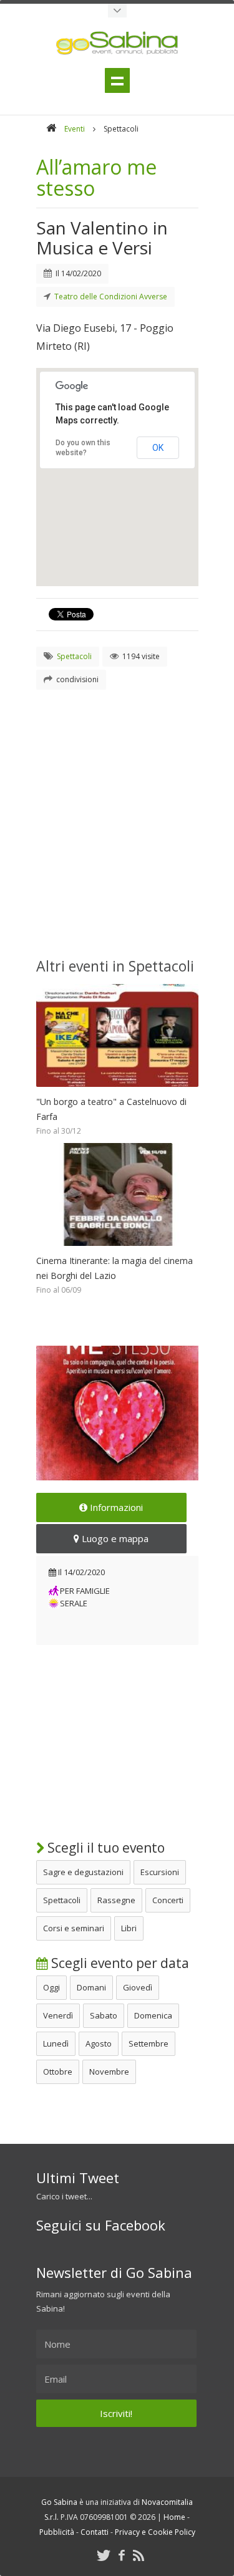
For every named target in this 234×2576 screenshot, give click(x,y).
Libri (129, 1928)
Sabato (104, 2015)
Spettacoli (62, 1900)
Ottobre (58, 2072)
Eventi (75, 129)
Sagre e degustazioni (83, 1872)
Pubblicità (57, 2532)
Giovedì (138, 1987)
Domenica (153, 2015)
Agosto (99, 2043)
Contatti (95, 2532)
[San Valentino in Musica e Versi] (117, 1413)
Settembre (149, 2043)
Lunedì (56, 2043)
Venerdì (58, 2015)
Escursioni (160, 1872)
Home (174, 2517)
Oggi (51, 1987)
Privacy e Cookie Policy (155, 2532)
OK (158, 448)
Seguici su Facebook (101, 2225)
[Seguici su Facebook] (122, 2555)
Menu (117, 80)
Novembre (109, 2072)
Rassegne (116, 1900)
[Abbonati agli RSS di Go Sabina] (139, 2555)
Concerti (168, 1900)
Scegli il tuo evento (105, 1848)
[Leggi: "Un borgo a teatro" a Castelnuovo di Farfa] (117, 1090)
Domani (91, 1987)
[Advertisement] (117, 819)
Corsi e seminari (74, 1928)
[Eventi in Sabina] (117, 11)
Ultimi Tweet (78, 2178)
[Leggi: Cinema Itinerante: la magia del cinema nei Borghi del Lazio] (117, 1249)
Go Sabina (59, 2502)
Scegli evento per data (119, 1963)
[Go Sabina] (51, 129)
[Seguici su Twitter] (104, 2555)
